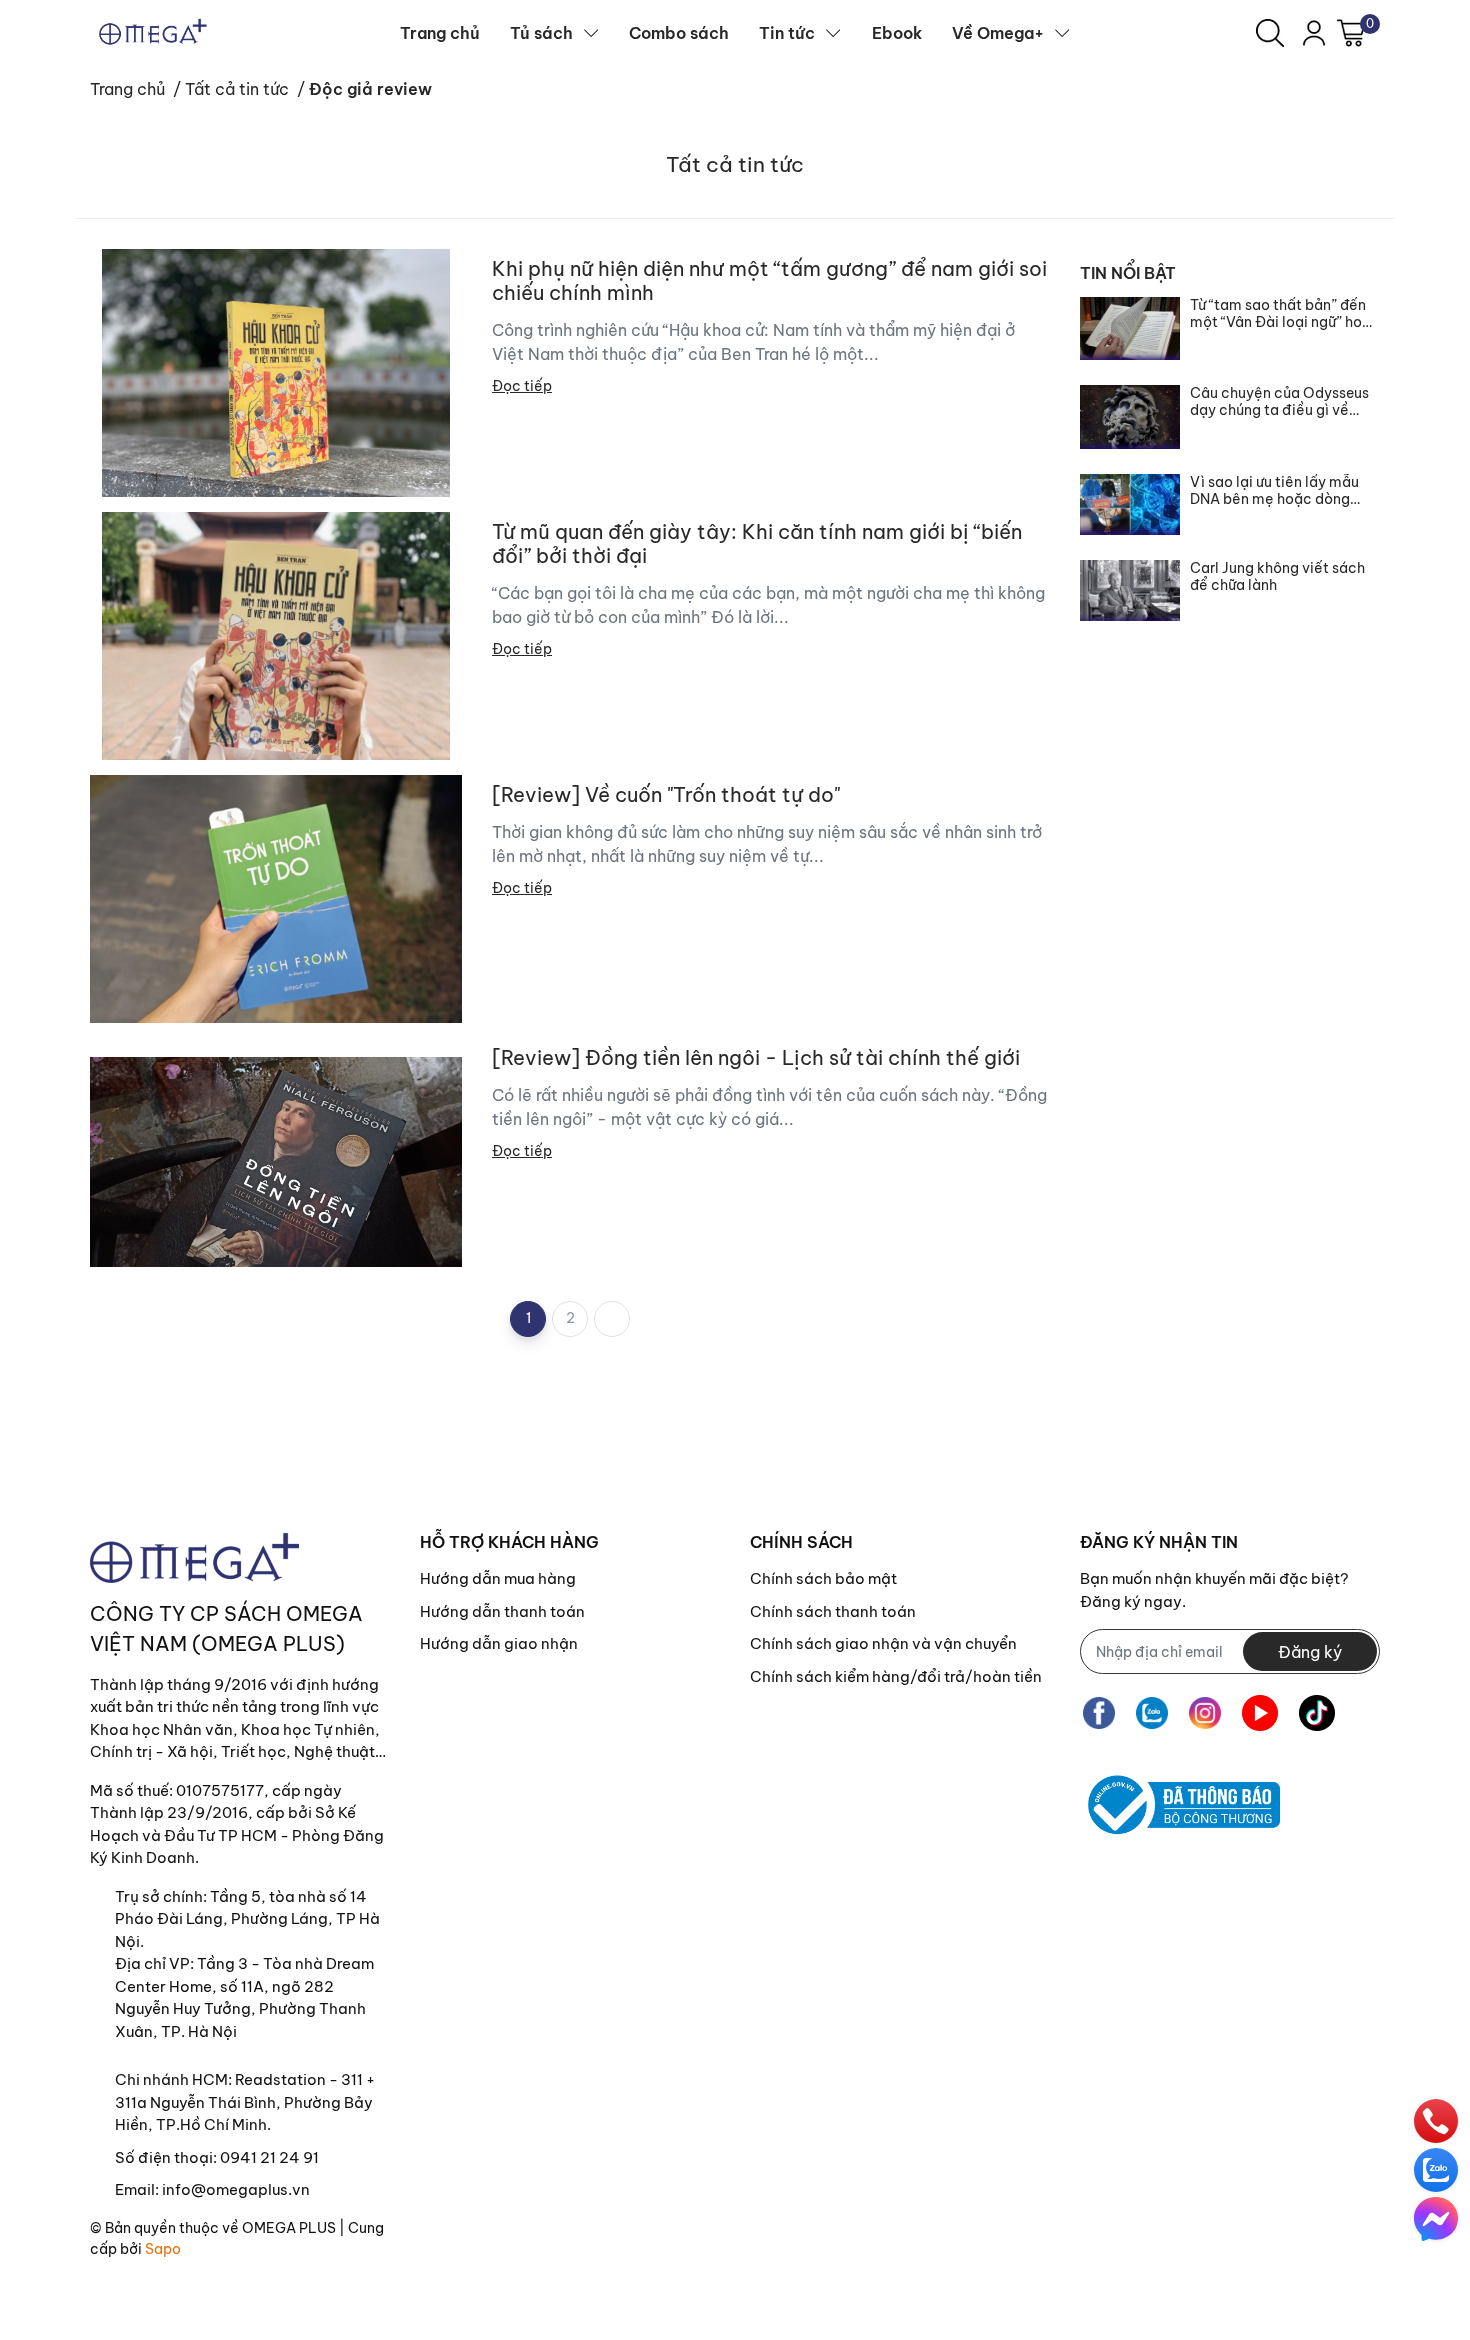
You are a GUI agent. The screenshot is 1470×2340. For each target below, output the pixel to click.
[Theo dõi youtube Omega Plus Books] (1260, 1712)
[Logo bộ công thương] (1180, 1805)
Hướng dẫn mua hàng (498, 1578)
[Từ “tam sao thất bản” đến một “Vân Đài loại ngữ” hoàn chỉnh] (1130, 328)
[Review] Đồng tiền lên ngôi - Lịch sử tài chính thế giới (756, 1058)
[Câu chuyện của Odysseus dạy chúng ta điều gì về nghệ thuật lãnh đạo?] (1130, 417)
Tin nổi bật (1128, 273)
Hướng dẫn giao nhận (499, 1643)
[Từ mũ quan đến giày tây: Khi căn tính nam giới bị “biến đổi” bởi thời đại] (276, 636)
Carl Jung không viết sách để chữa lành (1277, 577)
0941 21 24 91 (269, 2157)
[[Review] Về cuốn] (276, 899)
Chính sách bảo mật (823, 1578)
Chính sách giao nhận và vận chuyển (883, 1643)
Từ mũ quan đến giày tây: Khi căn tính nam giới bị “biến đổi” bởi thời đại (757, 544)
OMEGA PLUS (289, 2228)
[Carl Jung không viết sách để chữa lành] (1130, 590)
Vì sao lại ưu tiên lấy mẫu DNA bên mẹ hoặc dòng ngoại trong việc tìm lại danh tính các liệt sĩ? (1274, 491)
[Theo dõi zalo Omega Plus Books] (1152, 1712)
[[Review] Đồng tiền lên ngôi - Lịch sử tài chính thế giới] (276, 1162)
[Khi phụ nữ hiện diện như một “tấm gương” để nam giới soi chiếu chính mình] (276, 373)
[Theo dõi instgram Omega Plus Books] (1205, 1712)
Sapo (163, 2249)
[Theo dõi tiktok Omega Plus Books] (1317, 1712)
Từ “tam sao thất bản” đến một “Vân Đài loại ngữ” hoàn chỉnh (1284, 314)
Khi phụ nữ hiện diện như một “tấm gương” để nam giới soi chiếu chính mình (769, 281)
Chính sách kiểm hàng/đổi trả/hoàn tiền (896, 1676)
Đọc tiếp (522, 386)
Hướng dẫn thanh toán (502, 1611)
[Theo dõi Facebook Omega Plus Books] (1099, 1712)
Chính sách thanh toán (833, 1611)
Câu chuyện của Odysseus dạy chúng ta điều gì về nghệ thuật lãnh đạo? (1279, 402)
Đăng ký (1310, 1652)
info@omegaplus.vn (236, 2189)
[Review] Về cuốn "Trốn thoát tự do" (666, 795)
